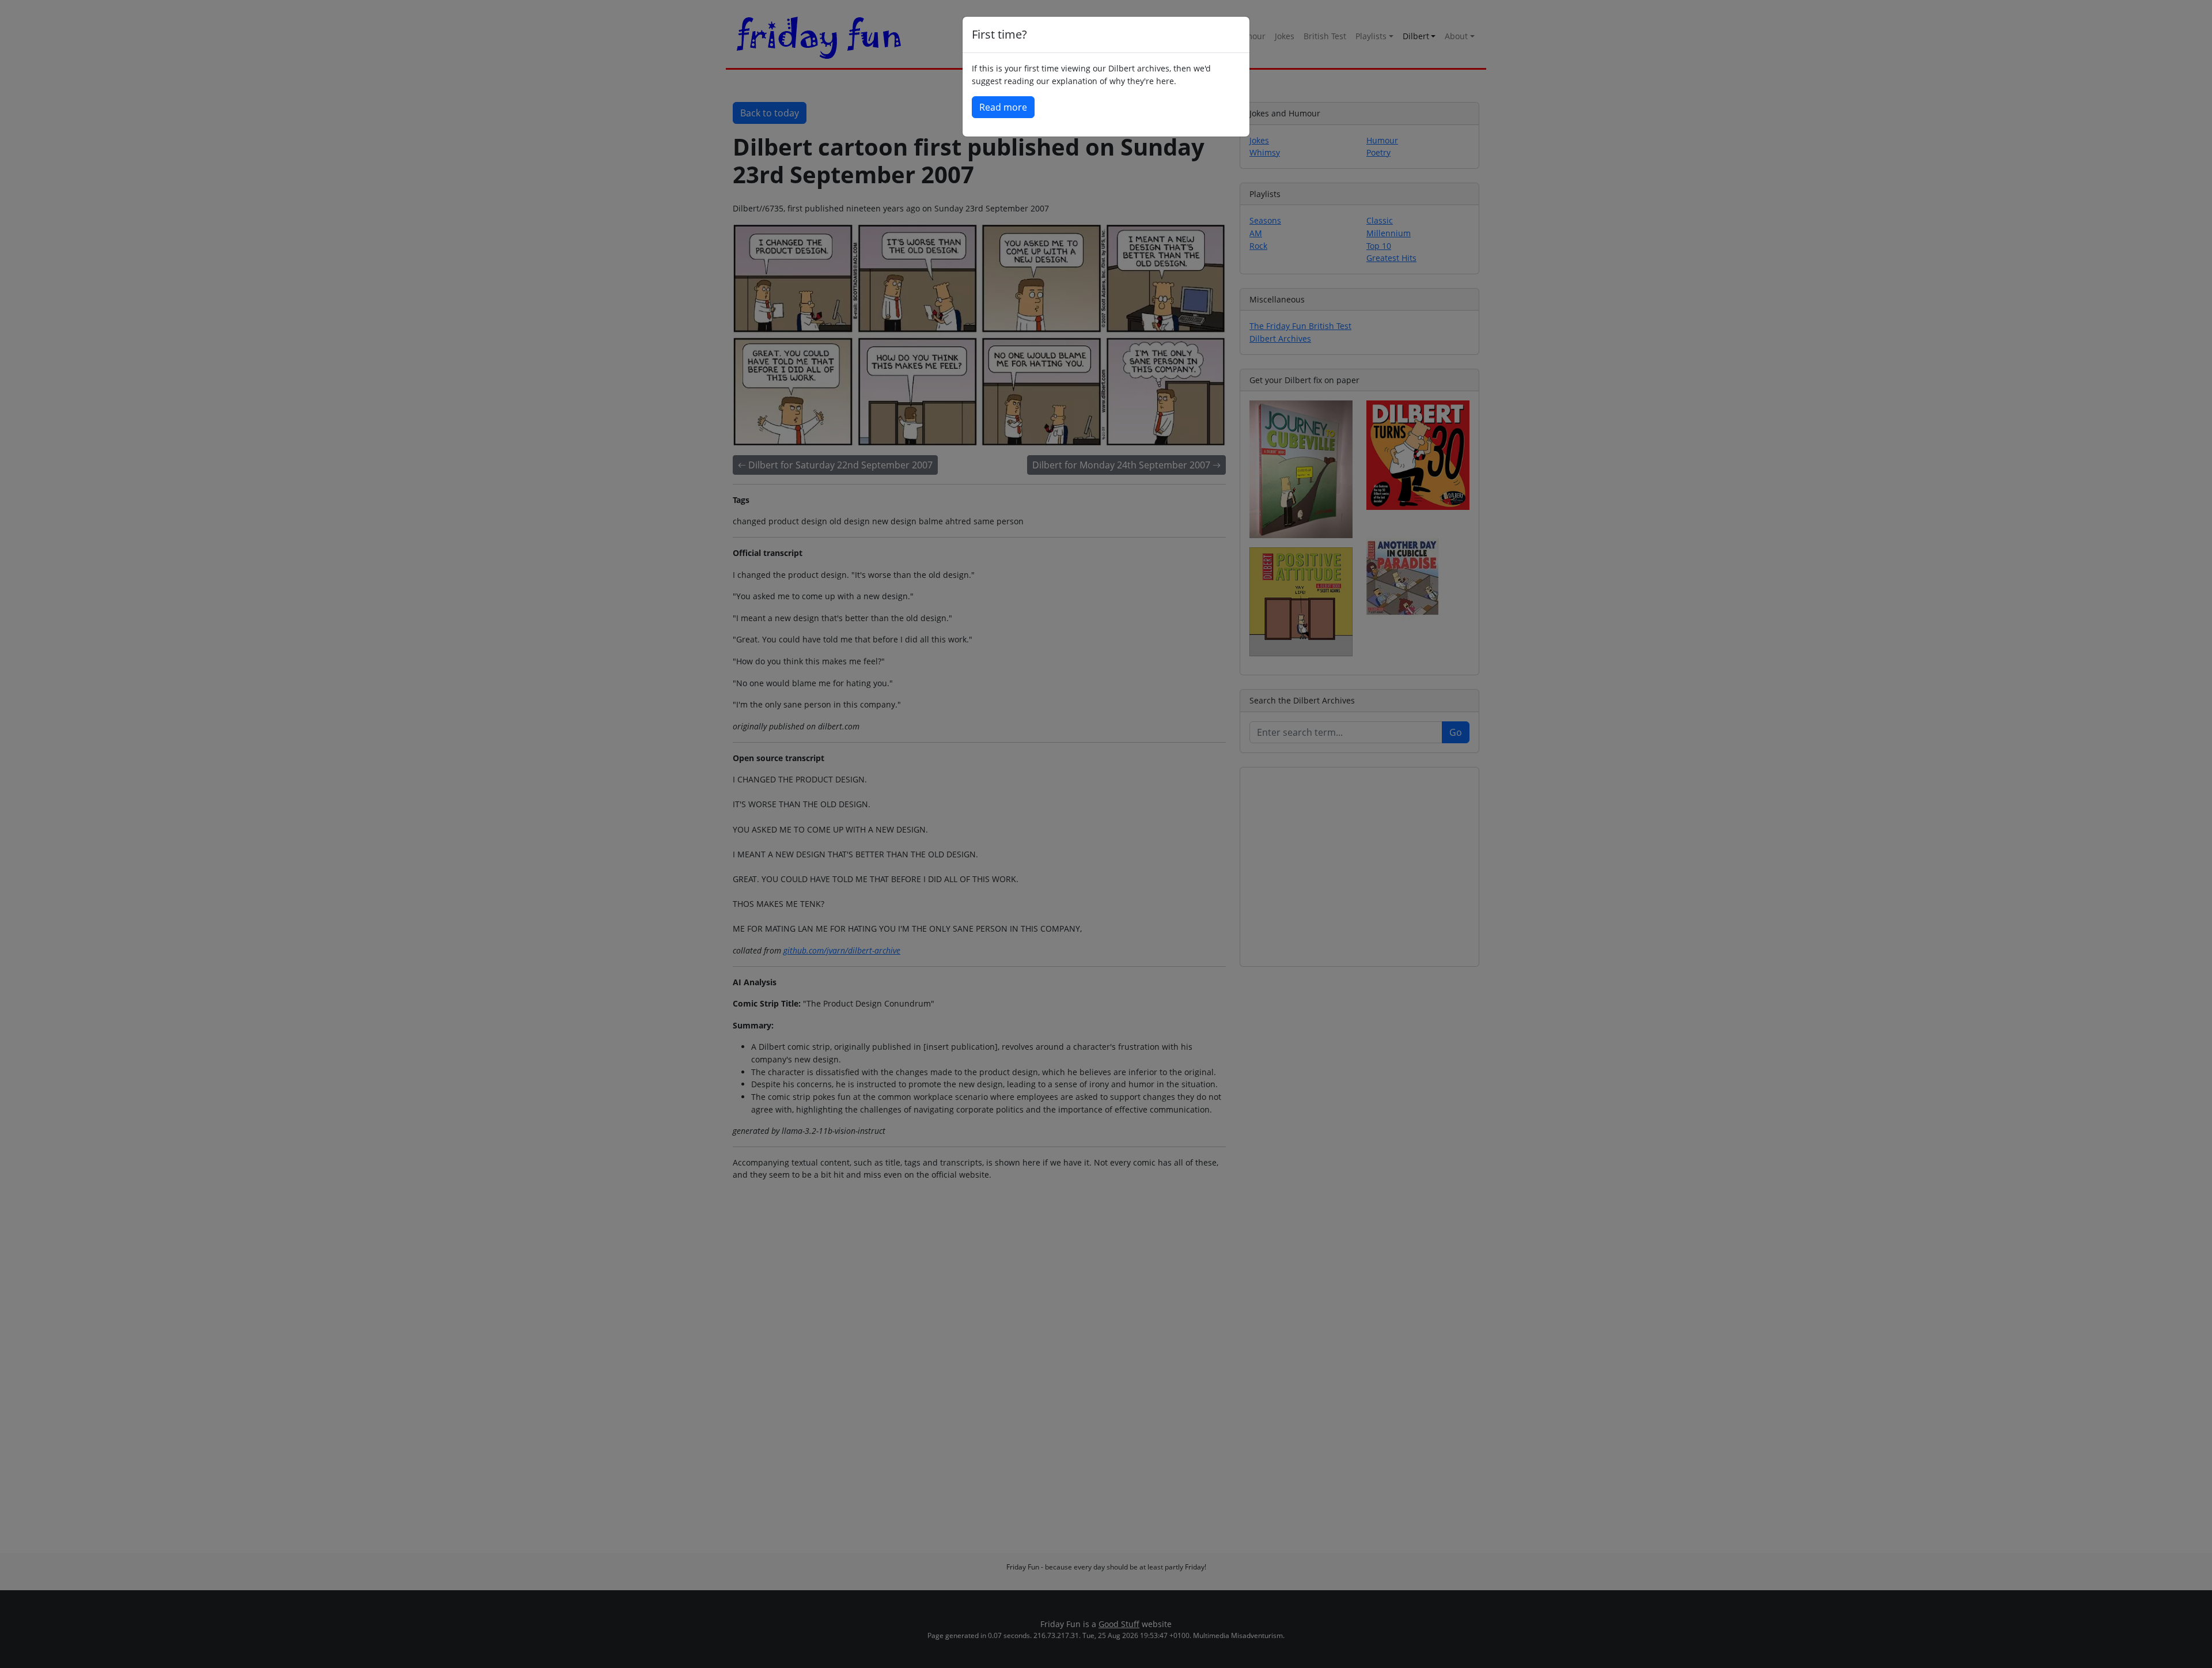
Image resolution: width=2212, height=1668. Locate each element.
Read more (1003, 107)
